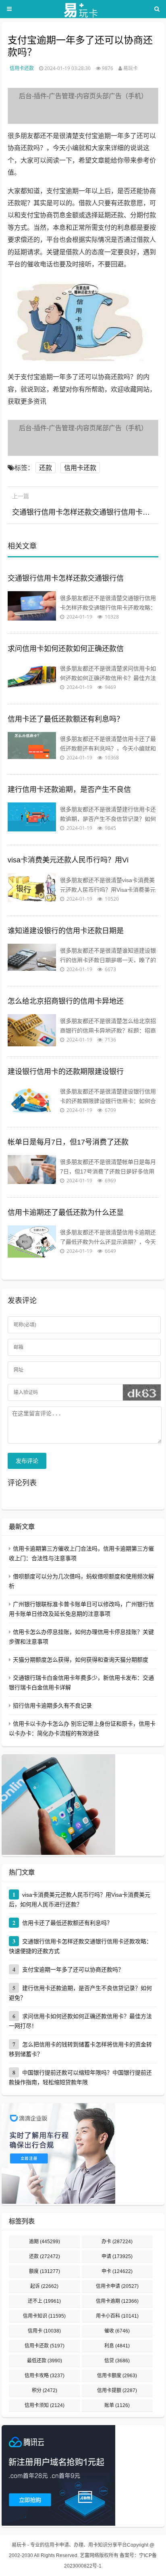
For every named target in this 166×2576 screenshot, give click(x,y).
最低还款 (45, 2361)
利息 (117, 2346)
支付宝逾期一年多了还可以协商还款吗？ (73, 1970)
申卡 (117, 2271)
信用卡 (44, 2331)
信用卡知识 (44, 2316)
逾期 (45, 2242)
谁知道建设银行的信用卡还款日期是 (66, 931)
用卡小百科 (117, 2316)
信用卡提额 (117, 2390)
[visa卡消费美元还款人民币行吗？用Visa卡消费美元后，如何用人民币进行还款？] (32, 889)
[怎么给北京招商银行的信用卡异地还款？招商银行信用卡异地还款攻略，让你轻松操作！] (32, 1030)
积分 (45, 2390)
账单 (117, 2405)
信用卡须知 (45, 2405)
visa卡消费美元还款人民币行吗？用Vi (68, 860)
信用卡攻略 (45, 2376)
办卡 (117, 2242)
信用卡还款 (22, 68)
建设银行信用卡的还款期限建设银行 (66, 1072)
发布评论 (27, 1461)
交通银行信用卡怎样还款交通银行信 (66, 578)
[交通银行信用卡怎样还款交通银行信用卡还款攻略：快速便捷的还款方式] (32, 607)
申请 (117, 2256)
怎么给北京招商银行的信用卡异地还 (66, 1001)
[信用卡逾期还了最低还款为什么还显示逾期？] (32, 1242)
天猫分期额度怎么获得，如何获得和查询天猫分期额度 (81, 1660)
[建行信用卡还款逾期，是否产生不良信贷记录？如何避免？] (32, 819)
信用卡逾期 (117, 2301)
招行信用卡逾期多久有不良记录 (52, 1706)
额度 (45, 2271)
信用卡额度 (117, 2376)
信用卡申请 (117, 2286)
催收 (117, 2331)
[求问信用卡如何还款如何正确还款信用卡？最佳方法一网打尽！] (32, 678)
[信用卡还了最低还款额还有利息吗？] (32, 748)
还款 (46, 468)
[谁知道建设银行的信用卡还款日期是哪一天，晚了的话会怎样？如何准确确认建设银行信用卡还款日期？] (32, 960)
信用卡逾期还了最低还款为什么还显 (66, 1213)
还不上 (44, 2301)
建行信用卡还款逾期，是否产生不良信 (69, 790)
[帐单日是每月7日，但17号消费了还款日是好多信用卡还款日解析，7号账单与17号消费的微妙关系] (32, 1171)
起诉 (44, 2286)
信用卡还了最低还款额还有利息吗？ (66, 719)
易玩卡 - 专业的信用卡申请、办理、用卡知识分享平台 (69, 2545)
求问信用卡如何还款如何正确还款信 (66, 649)
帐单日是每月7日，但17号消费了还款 (68, 1142)
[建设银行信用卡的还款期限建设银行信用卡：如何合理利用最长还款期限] (32, 1101)
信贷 (117, 2361)
